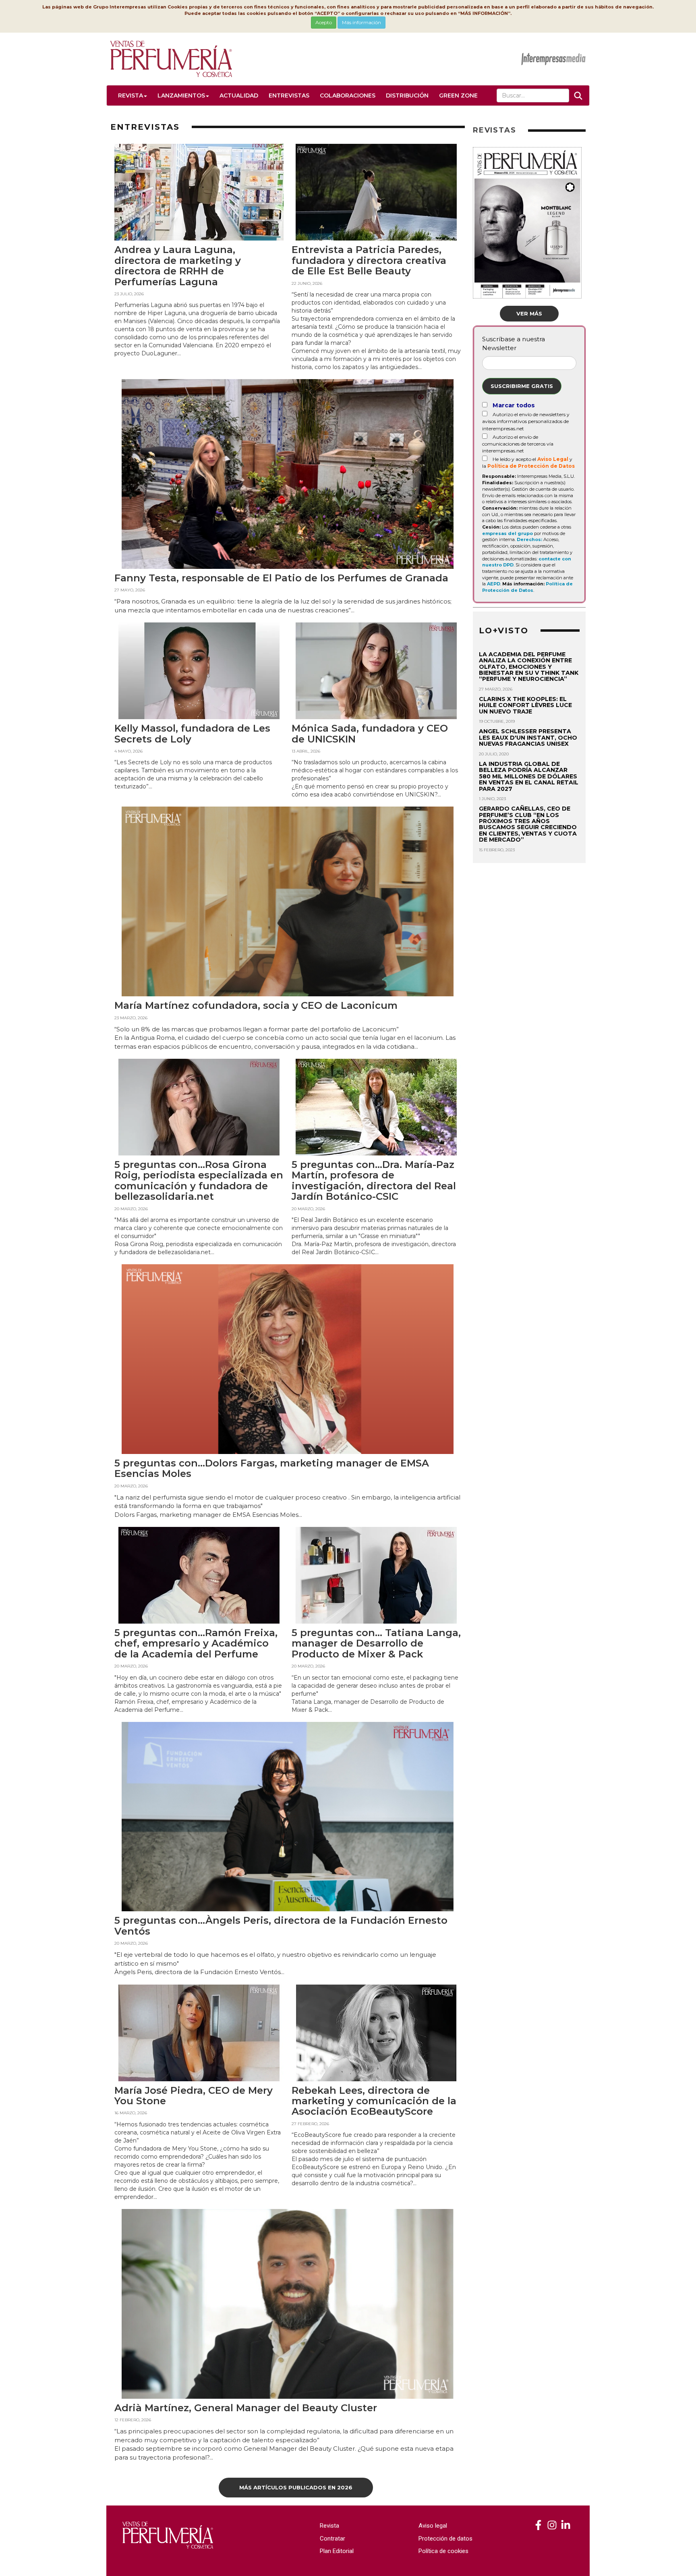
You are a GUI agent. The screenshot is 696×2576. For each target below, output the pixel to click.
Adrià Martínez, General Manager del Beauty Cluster (246, 2408)
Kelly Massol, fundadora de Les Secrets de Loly (192, 733)
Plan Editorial (337, 2551)
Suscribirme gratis (522, 386)
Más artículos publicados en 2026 (296, 2487)
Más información (361, 22)
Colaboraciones (348, 95)
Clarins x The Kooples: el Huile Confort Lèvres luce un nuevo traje (525, 705)
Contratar (332, 2539)
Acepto (324, 22)
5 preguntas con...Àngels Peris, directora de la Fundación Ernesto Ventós (281, 1926)
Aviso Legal (553, 459)
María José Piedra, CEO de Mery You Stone (194, 2096)
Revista (130, 95)
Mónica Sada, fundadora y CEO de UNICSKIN (370, 733)
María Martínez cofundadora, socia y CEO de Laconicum (256, 1005)
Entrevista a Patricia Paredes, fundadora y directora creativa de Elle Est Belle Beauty (369, 260)
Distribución (407, 95)
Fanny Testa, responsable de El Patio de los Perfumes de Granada (281, 578)
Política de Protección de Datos (531, 466)
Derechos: (529, 539)
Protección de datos (445, 2539)
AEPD (494, 584)
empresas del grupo (507, 533)
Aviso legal (433, 2526)
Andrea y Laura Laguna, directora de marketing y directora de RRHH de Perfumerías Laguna (178, 265)
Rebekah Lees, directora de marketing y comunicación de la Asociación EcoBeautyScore (374, 2101)
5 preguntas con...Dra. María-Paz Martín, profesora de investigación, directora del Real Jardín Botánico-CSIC (374, 1180)
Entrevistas (289, 95)
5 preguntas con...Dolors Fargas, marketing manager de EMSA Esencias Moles (272, 1468)
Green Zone (458, 95)
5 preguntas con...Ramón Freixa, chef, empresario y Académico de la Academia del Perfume (196, 1643)
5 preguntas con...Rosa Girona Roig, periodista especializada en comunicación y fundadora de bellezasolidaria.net (199, 1180)
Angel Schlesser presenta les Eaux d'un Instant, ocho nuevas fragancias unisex (528, 737)
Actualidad (239, 95)
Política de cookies (443, 2551)
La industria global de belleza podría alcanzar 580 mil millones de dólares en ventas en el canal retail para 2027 (529, 776)
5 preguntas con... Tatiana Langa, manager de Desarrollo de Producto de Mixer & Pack (376, 1643)
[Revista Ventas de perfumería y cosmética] (538, 2525)
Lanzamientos (181, 95)
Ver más (529, 313)
